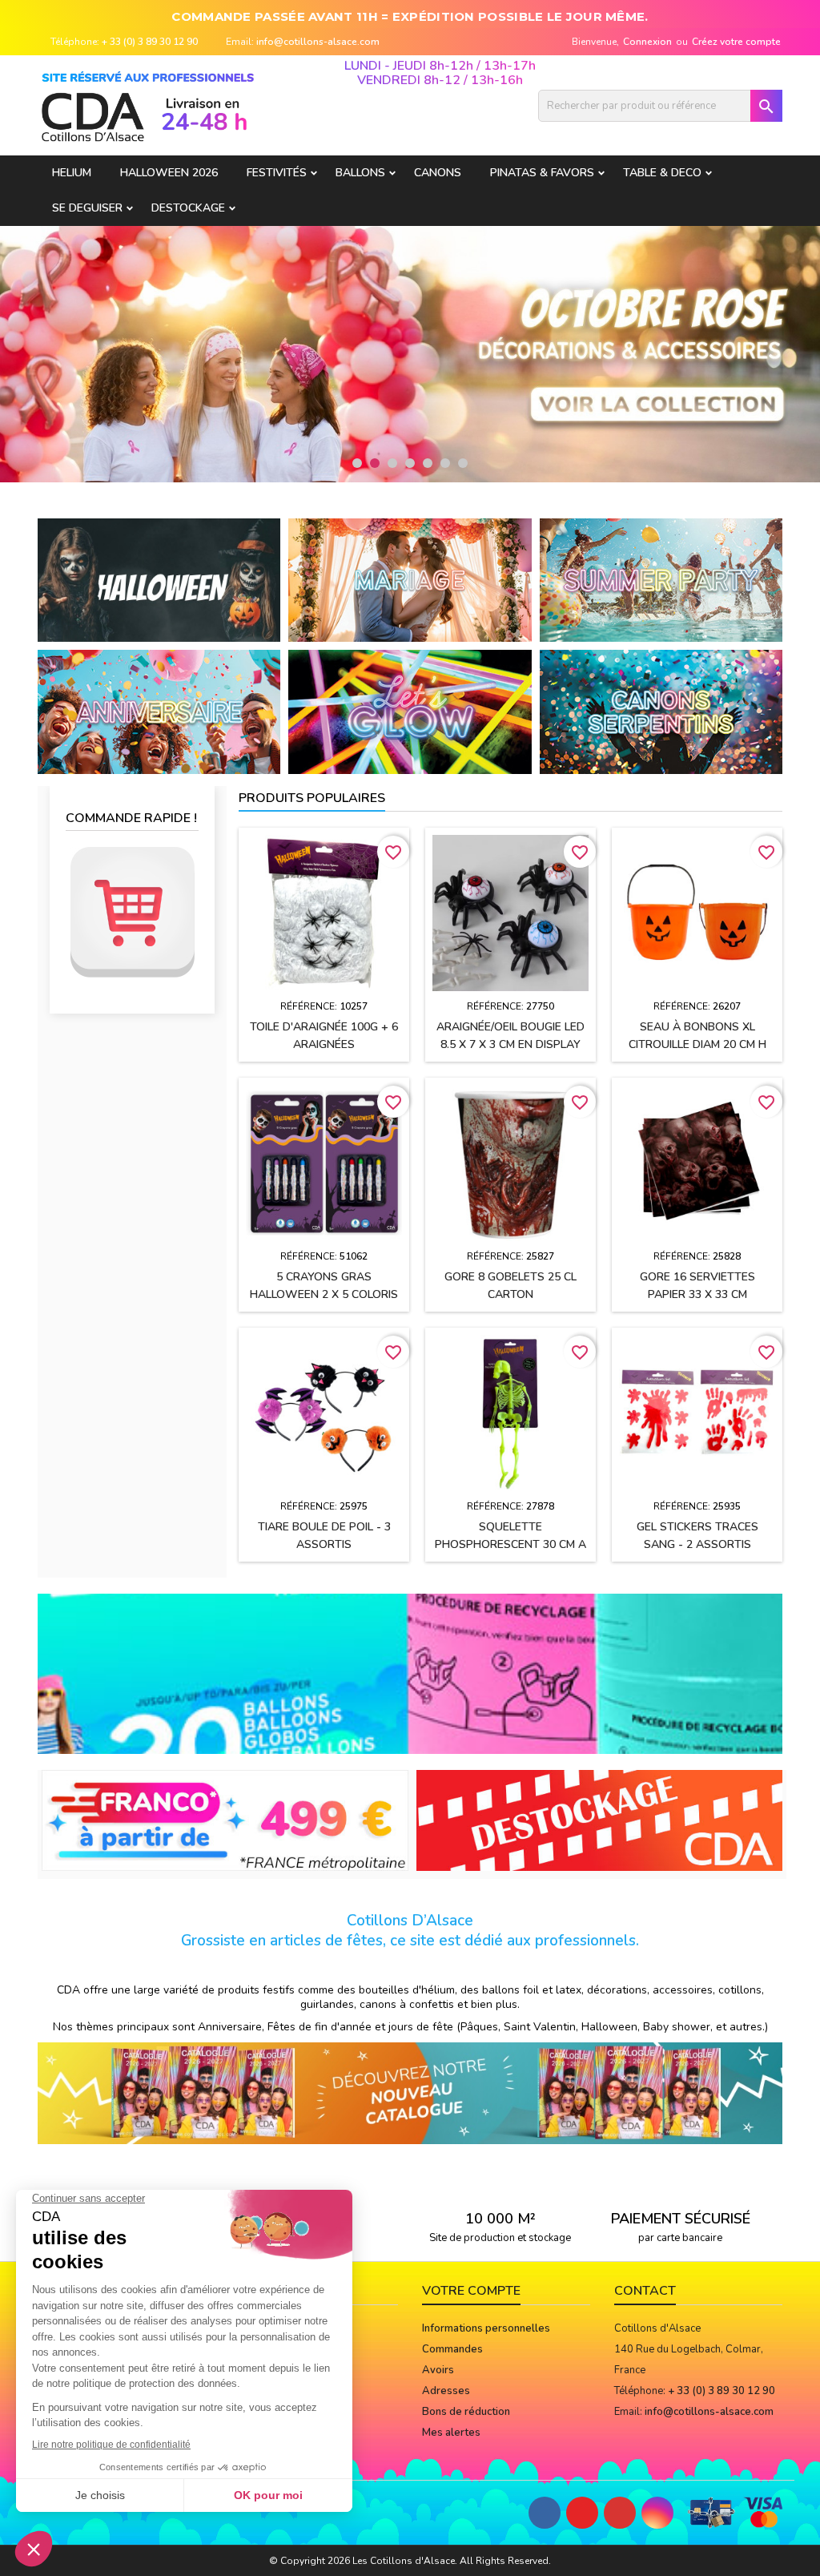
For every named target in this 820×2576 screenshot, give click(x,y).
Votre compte (471, 2291)
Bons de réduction (466, 2412)
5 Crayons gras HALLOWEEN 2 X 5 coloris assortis (324, 1294)
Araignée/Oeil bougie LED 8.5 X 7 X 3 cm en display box (510, 1044)
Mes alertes (451, 2433)
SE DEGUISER (87, 208)
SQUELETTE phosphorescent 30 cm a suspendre (510, 1544)
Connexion (647, 42)
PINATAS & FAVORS (542, 173)
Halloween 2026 (169, 173)
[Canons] (661, 712)
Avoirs (438, 2370)
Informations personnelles (486, 2328)
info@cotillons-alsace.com (318, 42)
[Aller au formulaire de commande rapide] (132, 912)
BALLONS (360, 173)
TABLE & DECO (662, 173)
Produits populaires (312, 798)
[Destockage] (600, 1820)
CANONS (438, 173)
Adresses (446, 2391)
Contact (645, 2291)
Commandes (452, 2349)
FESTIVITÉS (277, 173)
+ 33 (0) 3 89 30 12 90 (150, 42)
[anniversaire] (159, 712)
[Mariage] (410, 579)
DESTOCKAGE (188, 208)
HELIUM (72, 173)
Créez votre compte (736, 42)
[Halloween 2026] (159, 579)
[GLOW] (410, 712)
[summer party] (661, 579)
